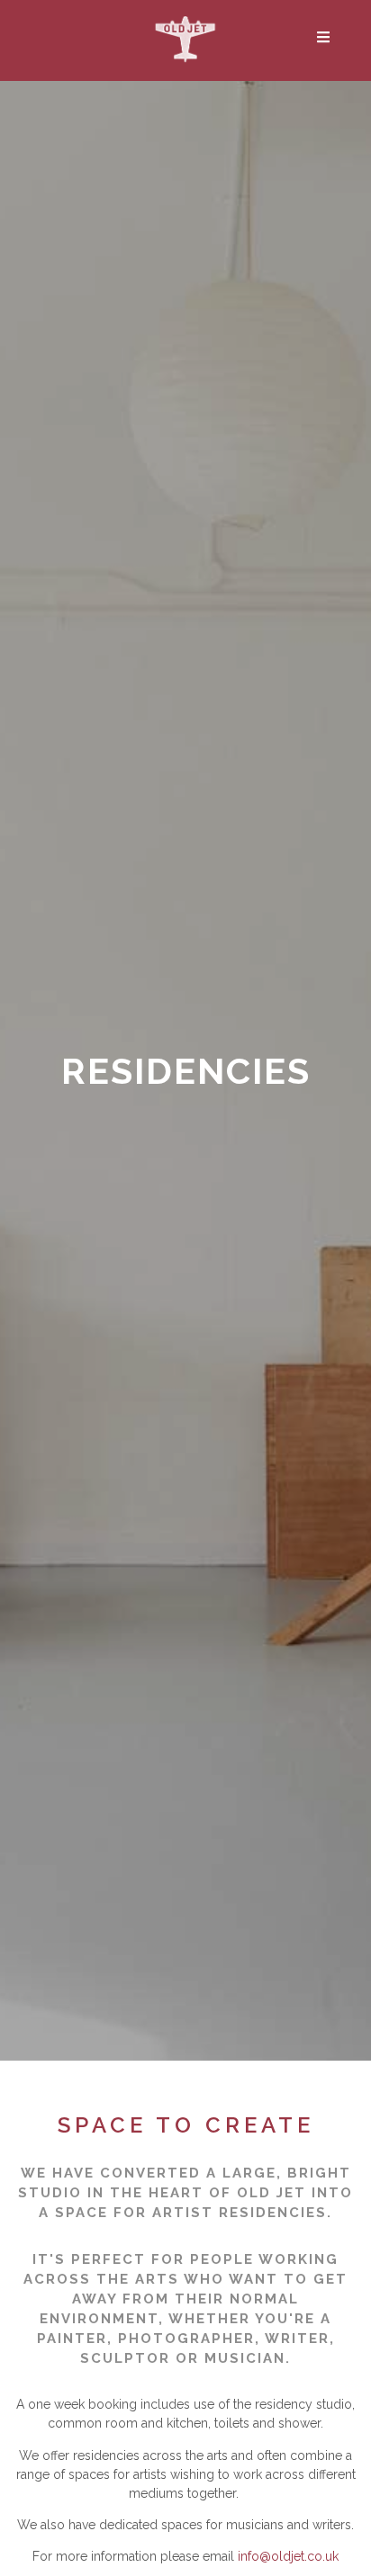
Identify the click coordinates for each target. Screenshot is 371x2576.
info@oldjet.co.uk (288, 2556)
